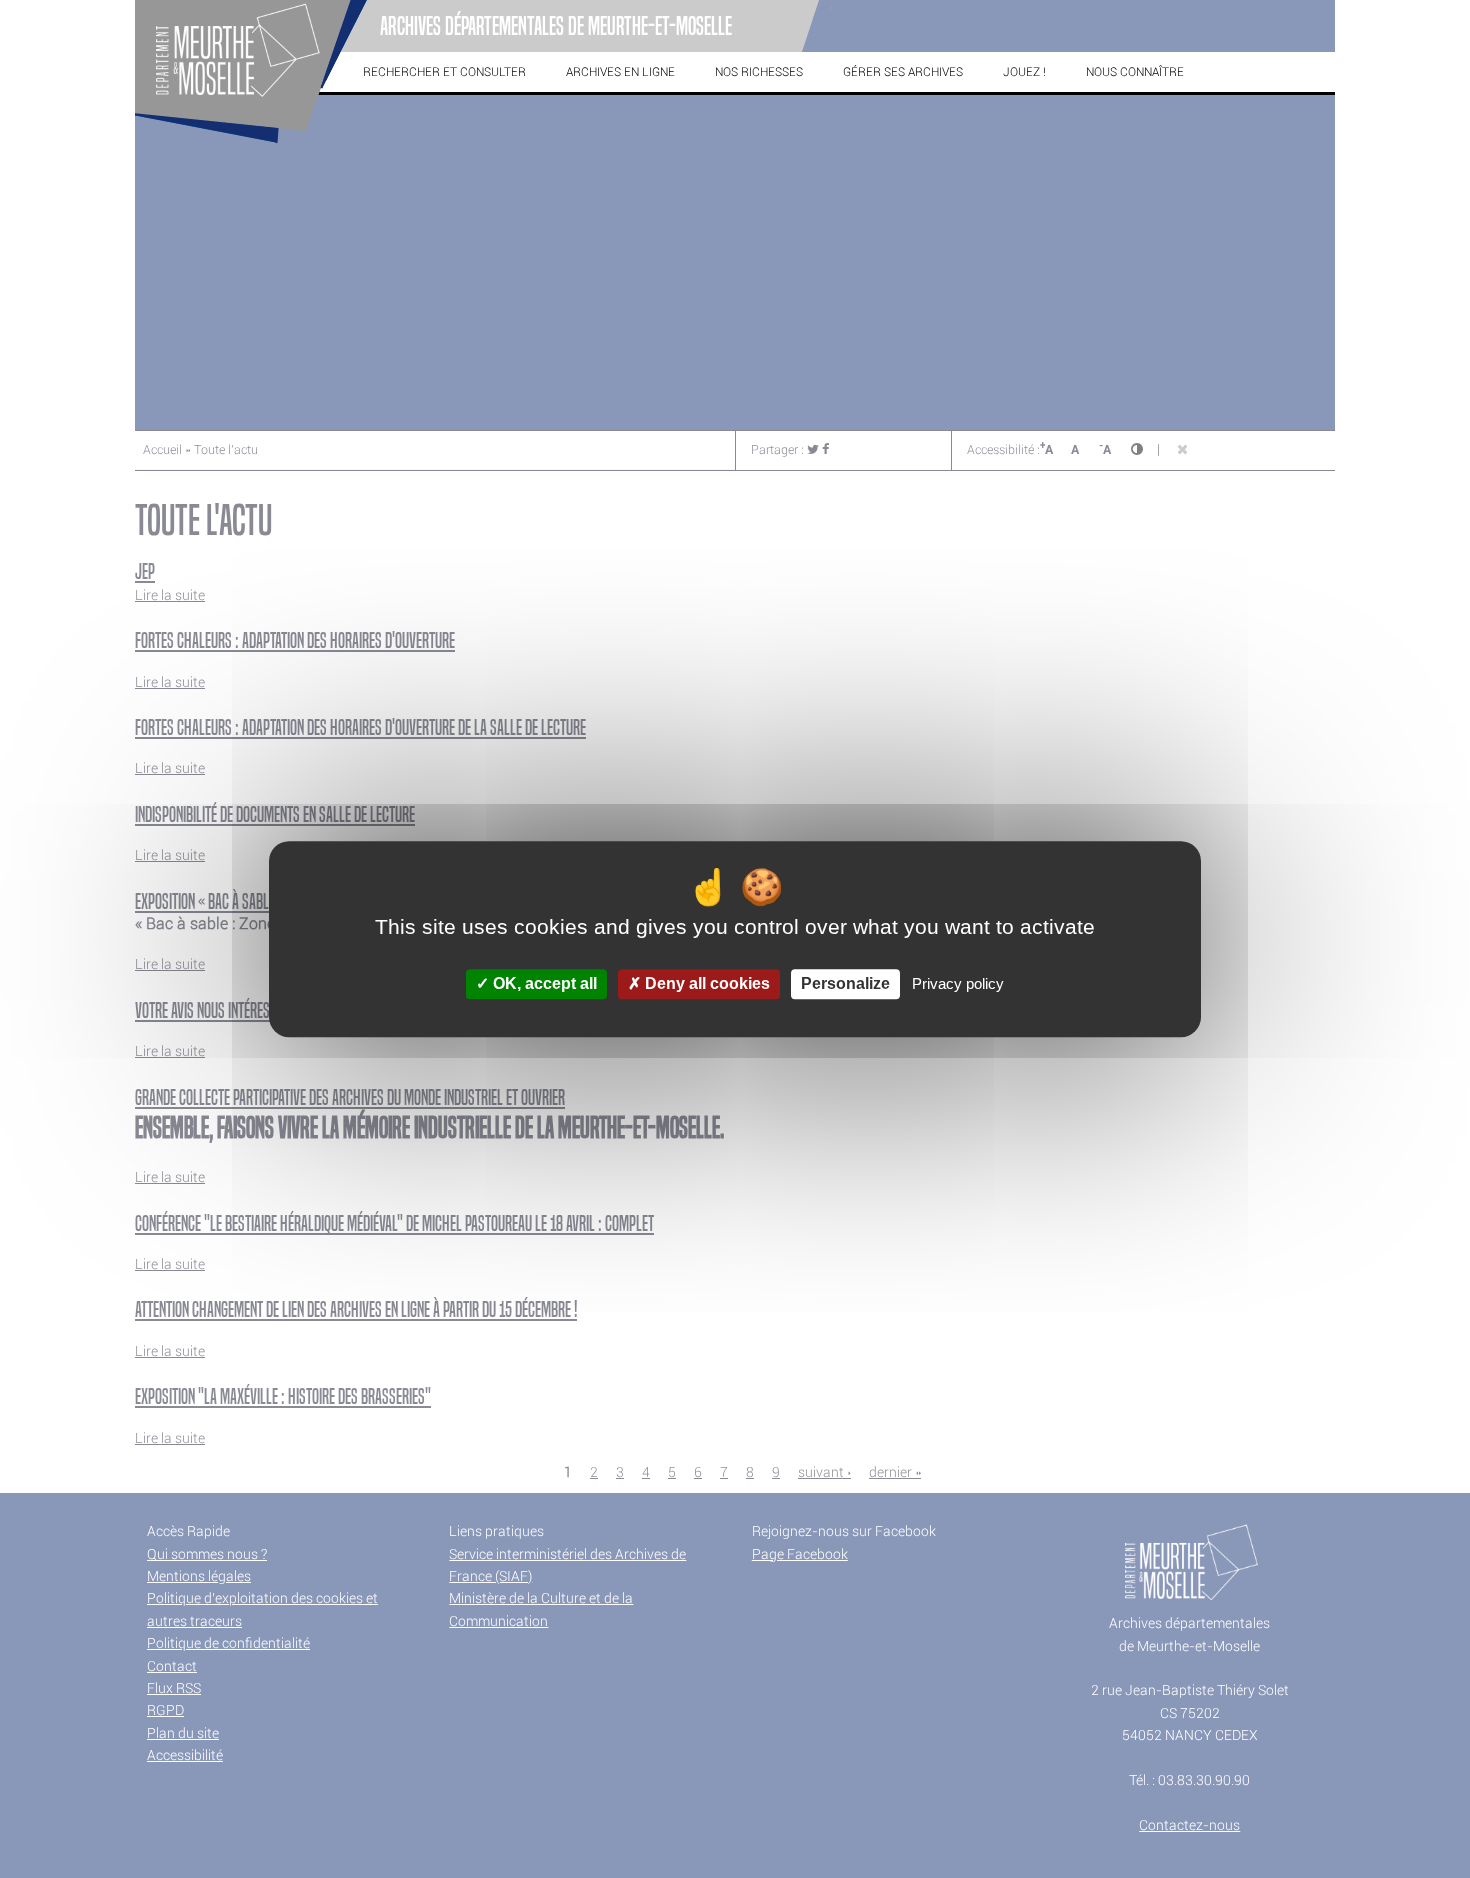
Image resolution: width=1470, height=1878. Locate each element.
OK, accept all (543, 984)
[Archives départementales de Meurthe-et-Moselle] (251, 144)
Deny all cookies (705, 984)
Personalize (845, 984)
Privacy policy (958, 984)
